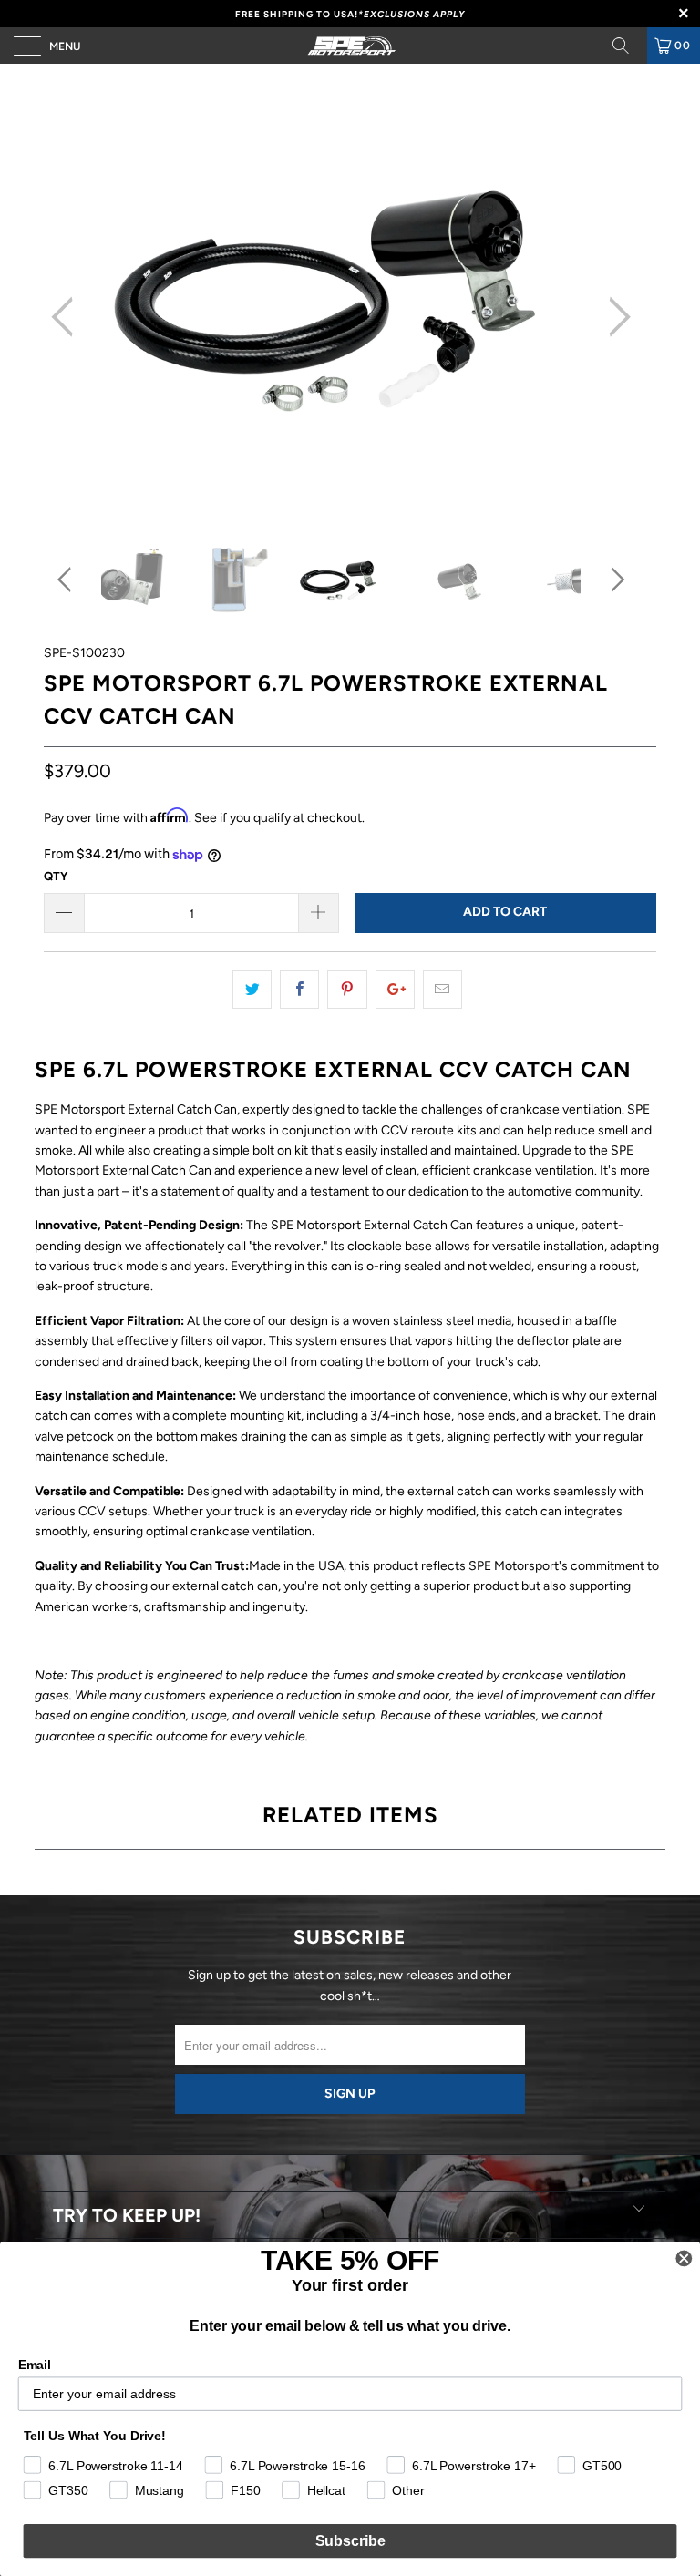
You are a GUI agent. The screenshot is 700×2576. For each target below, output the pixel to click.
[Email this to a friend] (443, 990)
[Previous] (67, 317)
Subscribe (350, 2541)
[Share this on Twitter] (252, 990)
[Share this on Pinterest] (347, 990)
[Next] (614, 317)
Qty (56, 876)
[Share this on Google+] (395, 990)
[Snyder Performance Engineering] (350, 46)
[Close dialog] (684, 2259)
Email (35, 2365)
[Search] (627, 46)
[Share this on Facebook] (299, 990)
